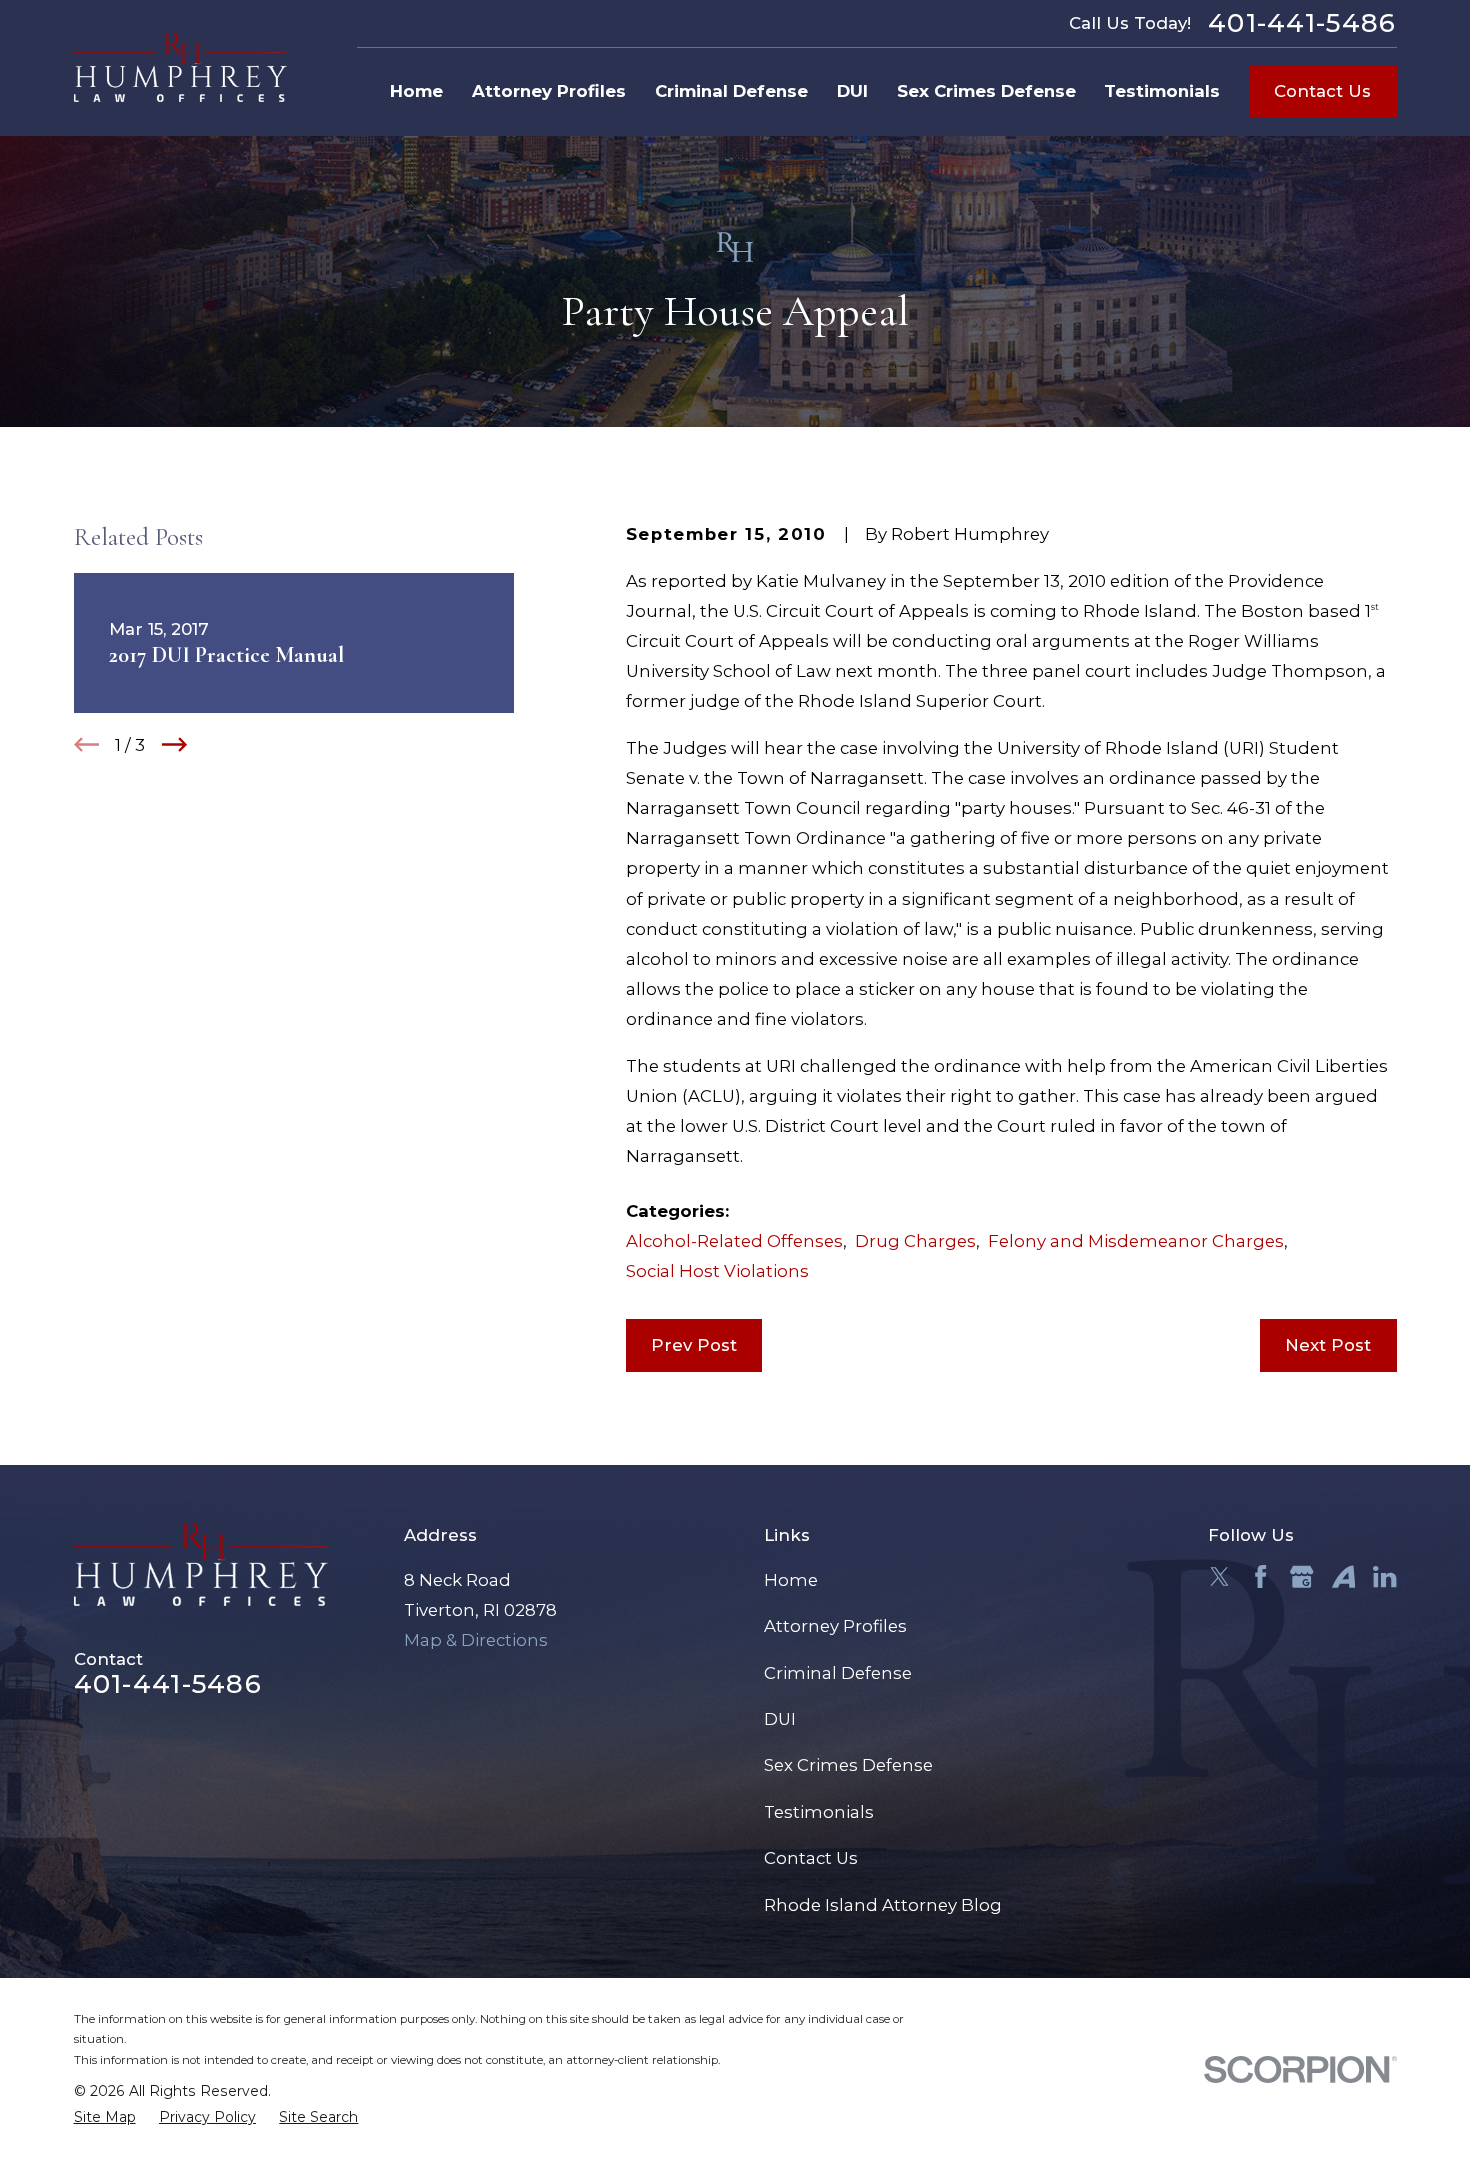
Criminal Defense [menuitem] (731, 91)
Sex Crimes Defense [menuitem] (986, 91)
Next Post (1328, 1345)
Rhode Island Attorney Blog (883, 1905)
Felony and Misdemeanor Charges (1136, 1241)
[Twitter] (1219, 1576)
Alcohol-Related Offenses (734, 1241)
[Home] (180, 68)
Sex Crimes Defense (848, 1765)
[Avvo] (1343, 1576)
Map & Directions (476, 1640)
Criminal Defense (838, 1673)
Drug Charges (915, 1241)
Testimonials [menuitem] (1162, 91)
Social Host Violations (717, 1271)
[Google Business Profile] (1301, 1576)
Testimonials (819, 1812)
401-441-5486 (1302, 24)
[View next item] (174, 744)
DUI (780, 1719)
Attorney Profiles (835, 1626)
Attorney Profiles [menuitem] (549, 91)
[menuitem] (105, 2117)
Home (791, 1580)
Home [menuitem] (416, 91)
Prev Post (694, 1345)
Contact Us (1322, 91)
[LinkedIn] (1384, 1576)
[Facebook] (1260, 1576)
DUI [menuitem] (852, 91)
